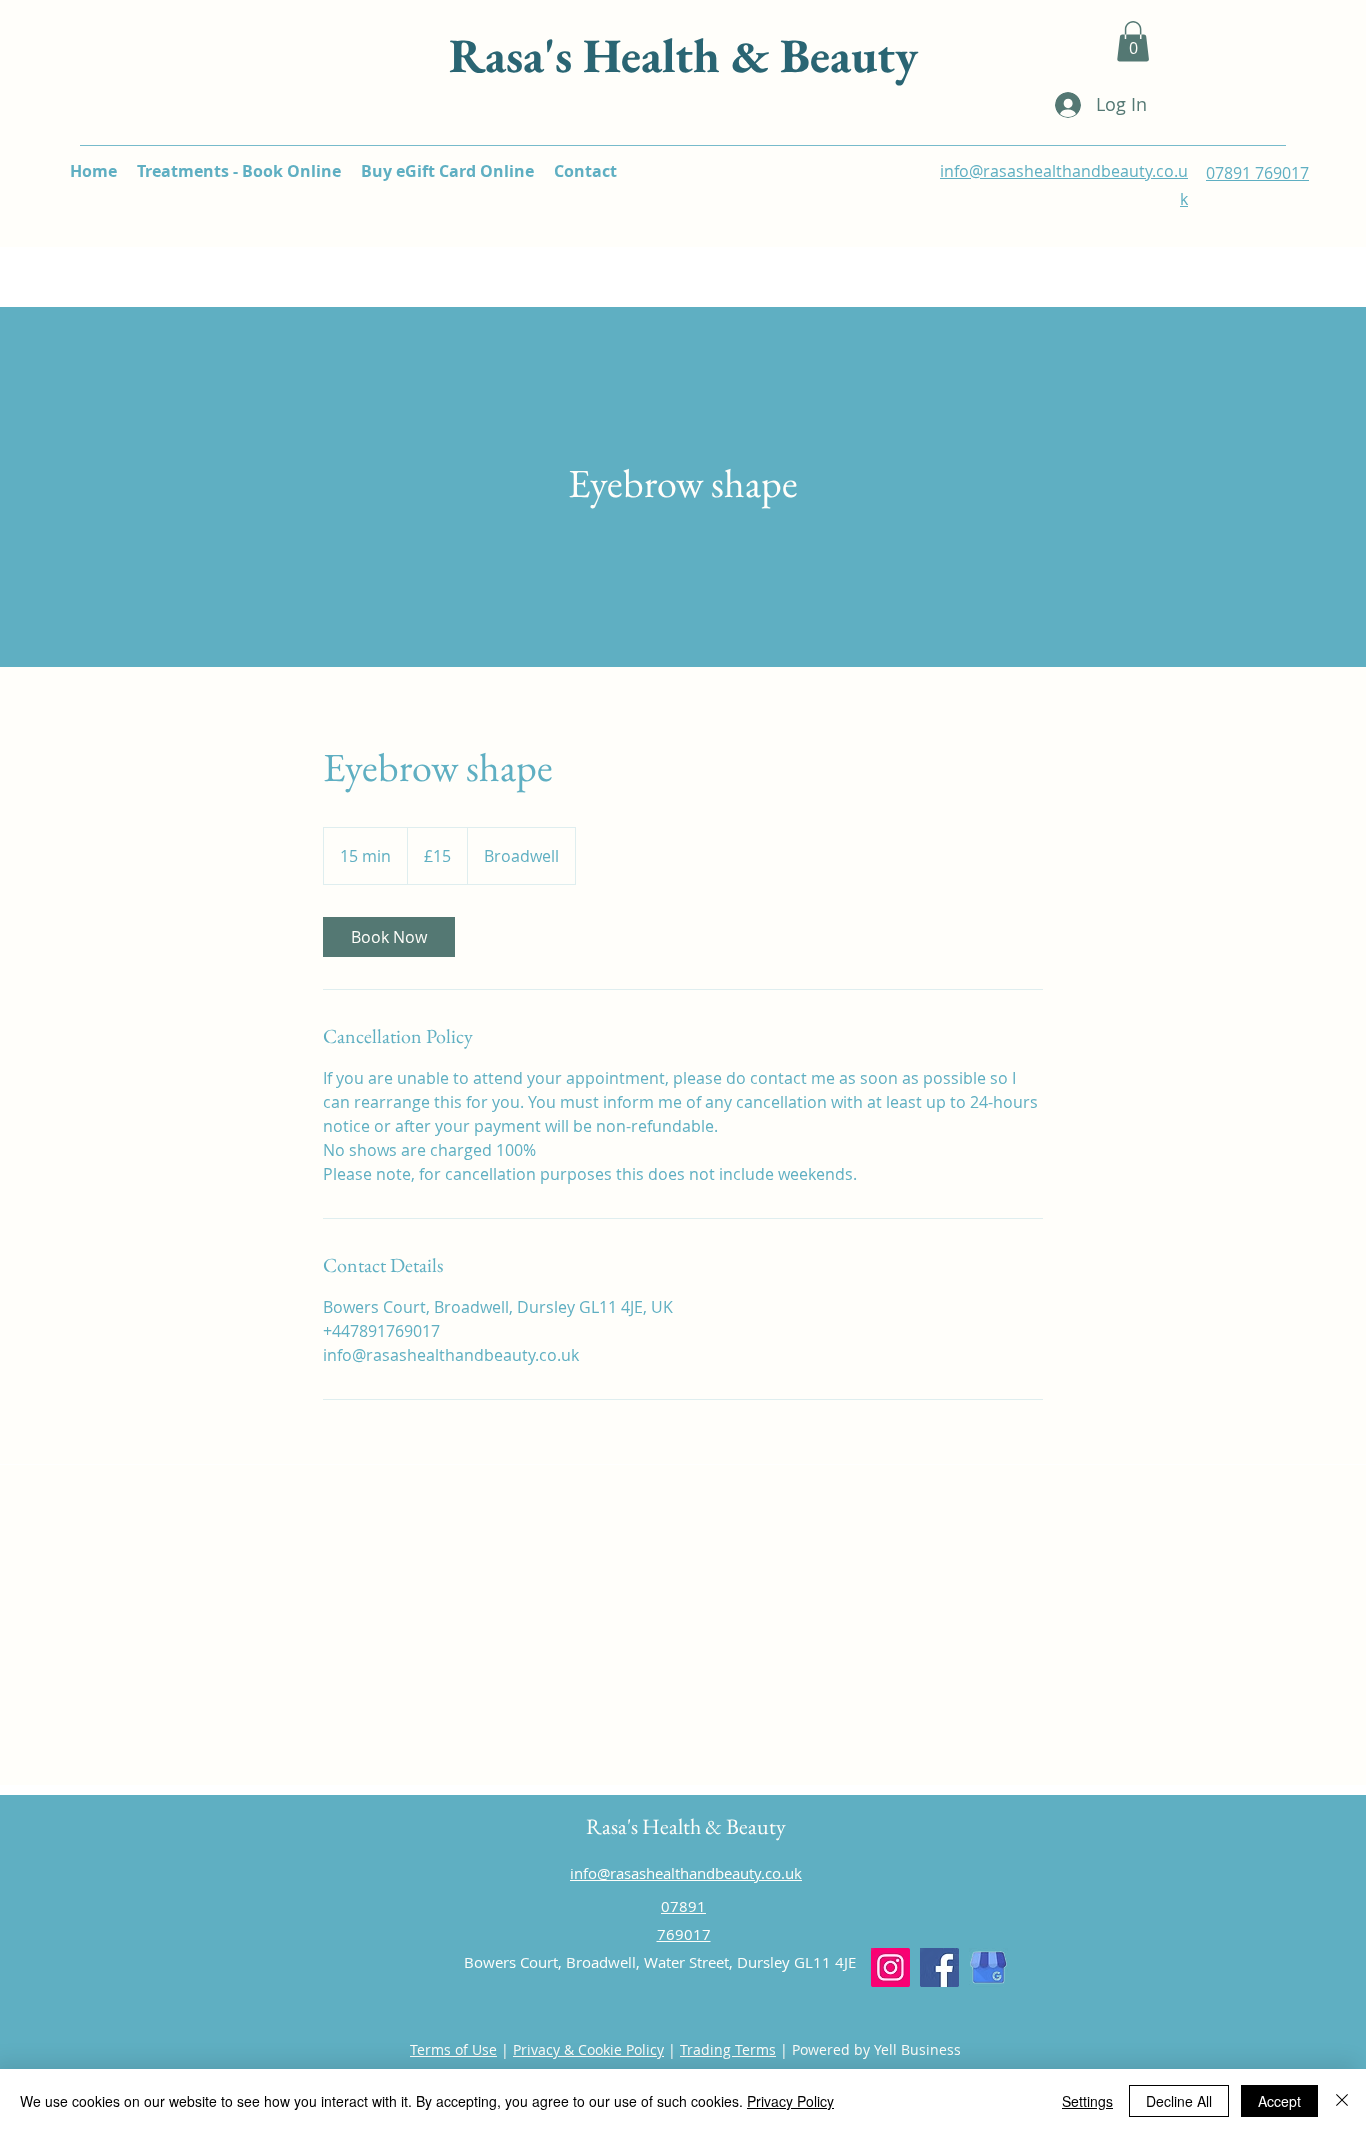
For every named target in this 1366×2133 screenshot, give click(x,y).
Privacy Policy (790, 2101)
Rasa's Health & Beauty (683, 55)
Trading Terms (728, 2049)
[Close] (1342, 2101)
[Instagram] (890, 1967)
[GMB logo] (988, 1967)
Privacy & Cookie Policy (588, 2049)
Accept (1279, 2101)
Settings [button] (1087, 2101)
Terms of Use (453, 2049)
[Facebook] (939, 1967)
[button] (1133, 41)
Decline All (1179, 2101)
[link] (389, 937)
